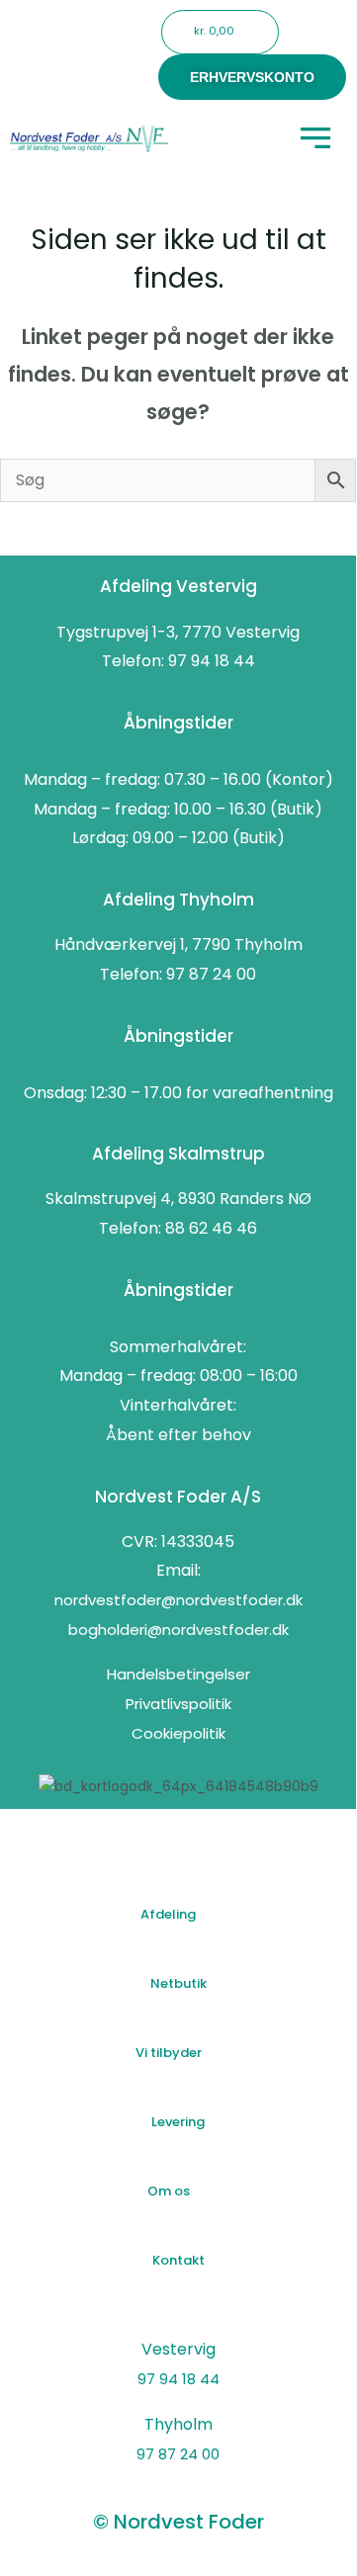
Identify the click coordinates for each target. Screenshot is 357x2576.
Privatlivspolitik (178, 1704)
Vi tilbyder (169, 2053)
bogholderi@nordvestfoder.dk (178, 1630)
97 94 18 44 (178, 2379)
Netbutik (178, 1983)
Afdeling (168, 1914)
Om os (169, 2191)
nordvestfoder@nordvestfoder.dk (178, 1600)
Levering (178, 2122)
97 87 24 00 (178, 2454)
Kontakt (178, 2260)
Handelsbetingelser (178, 1674)
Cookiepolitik (178, 1733)
